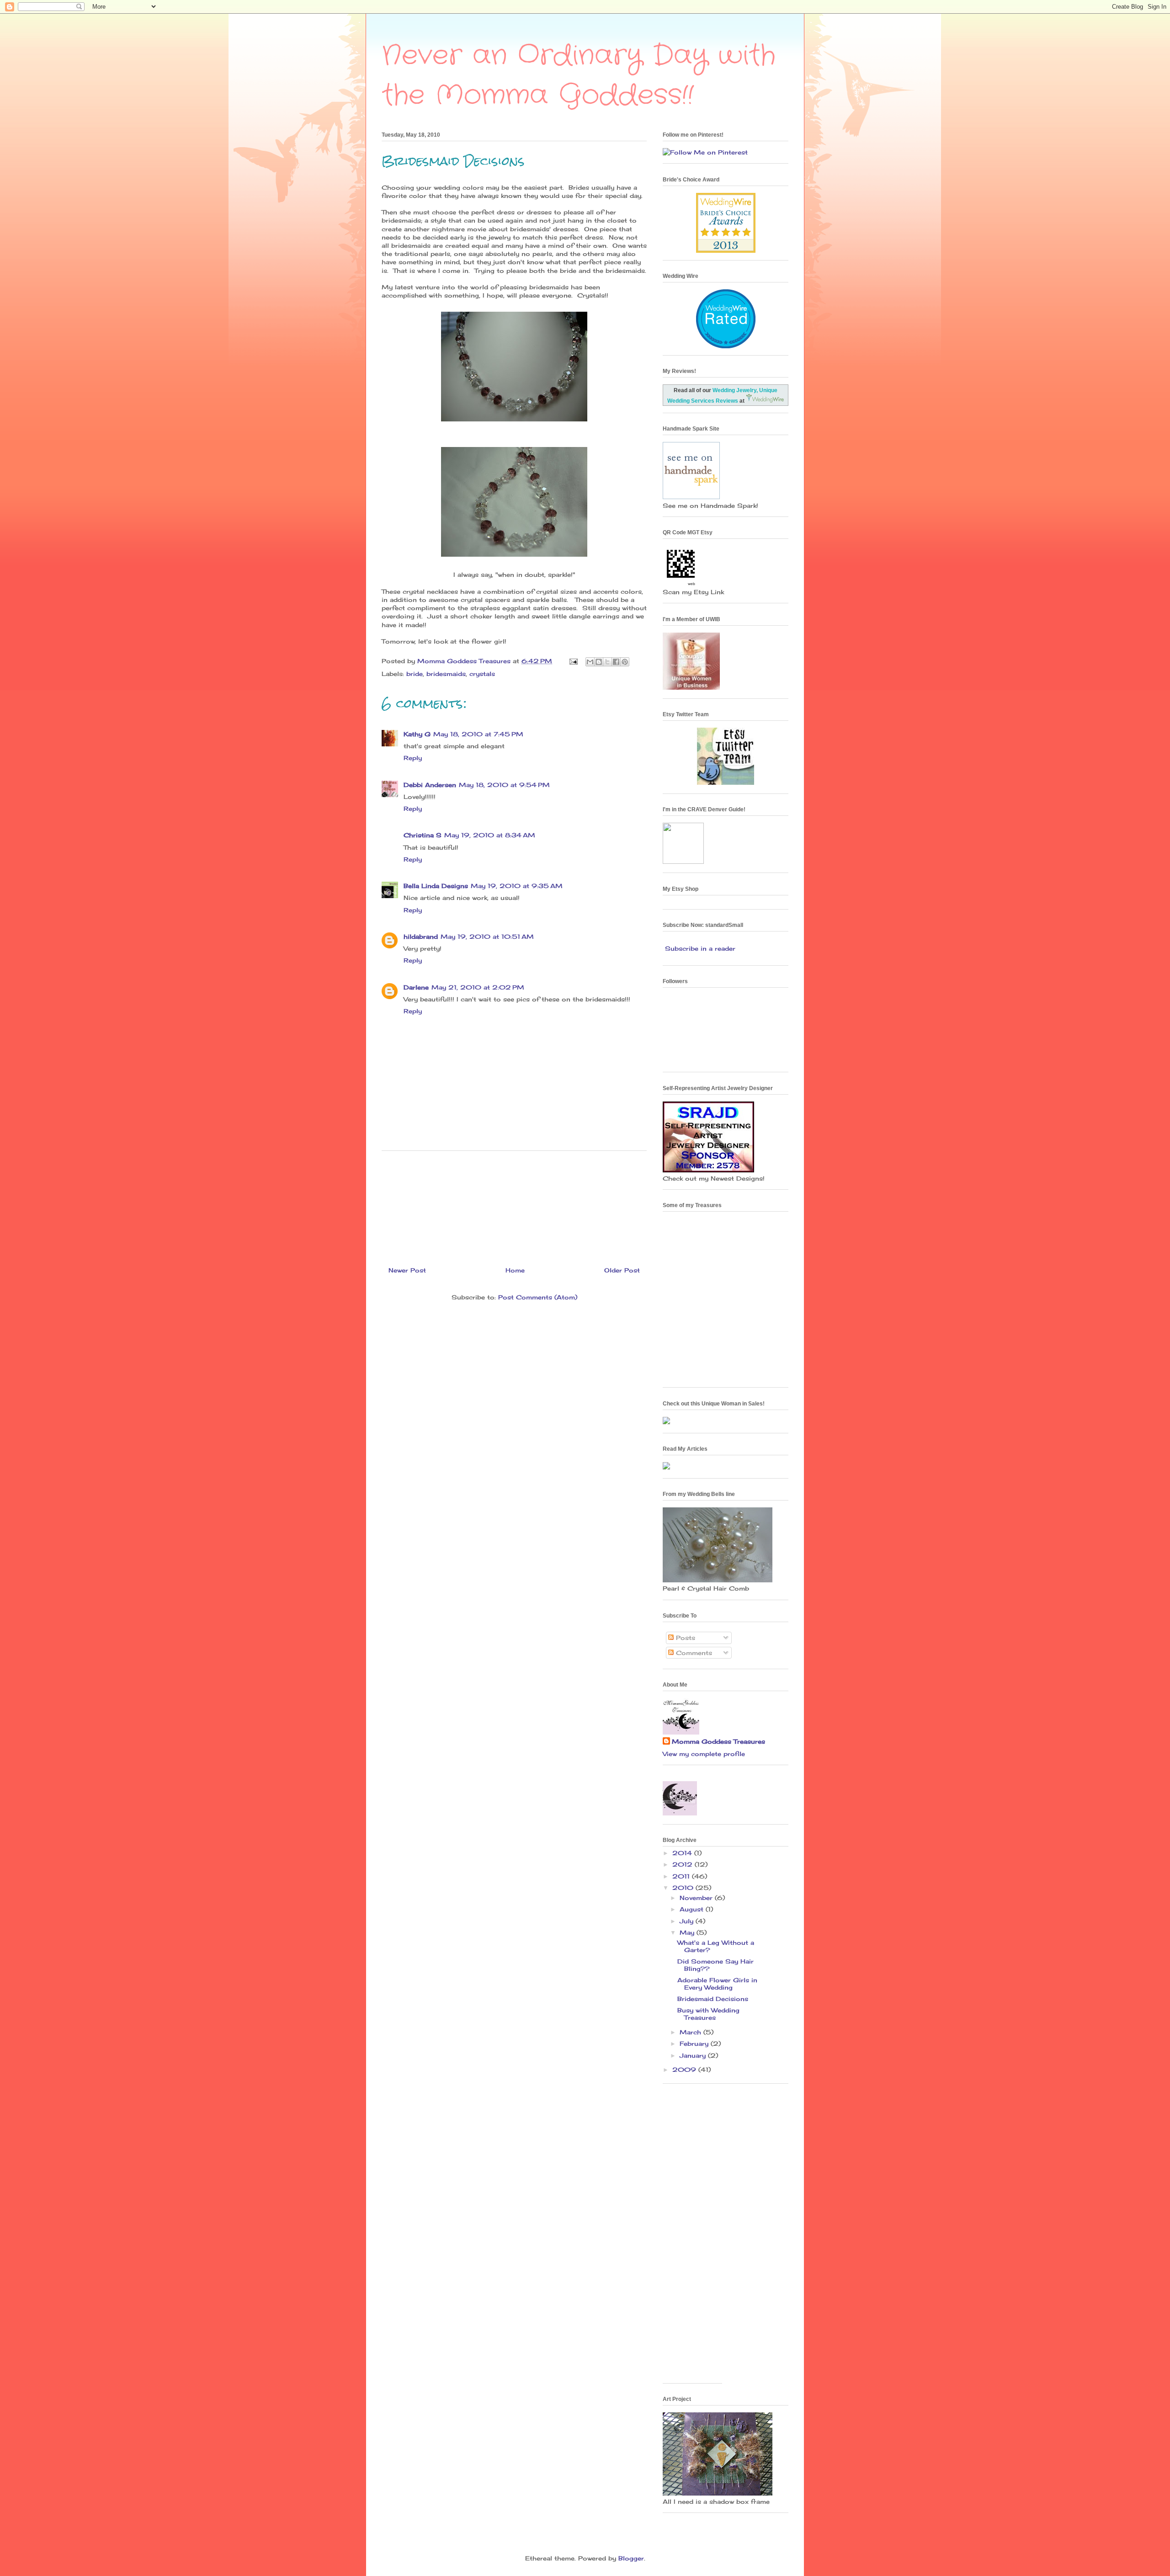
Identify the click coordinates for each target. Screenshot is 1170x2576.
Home (515, 1270)
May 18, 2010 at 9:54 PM (504, 785)
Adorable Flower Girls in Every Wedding (717, 1984)
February (695, 2044)
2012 (683, 1864)
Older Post (622, 1270)
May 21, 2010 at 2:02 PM (478, 987)
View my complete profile (704, 1754)
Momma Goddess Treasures (718, 1741)
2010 (684, 1888)
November (697, 1898)
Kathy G (417, 734)
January (694, 2055)
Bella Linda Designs (436, 886)
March (691, 2032)
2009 (685, 2070)
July (688, 1921)
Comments (693, 1653)
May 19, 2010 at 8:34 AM (490, 835)
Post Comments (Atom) (538, 1297)
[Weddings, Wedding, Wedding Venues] (726, 301)
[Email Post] (573, 661)
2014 (683, 1853)
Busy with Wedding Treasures (708, 2014)
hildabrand (421, 937)
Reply (413, 758)
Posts (684, 1638)
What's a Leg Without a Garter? (716, 1946)
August (693, 1909)
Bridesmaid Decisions (713, 1999)
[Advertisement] (514, 1205)
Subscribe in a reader (700, 948)
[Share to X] (607, 662)
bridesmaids (446, 674)
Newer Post (407, 1270)
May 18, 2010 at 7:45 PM (478, 734)
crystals (482, 674)
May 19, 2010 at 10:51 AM (487, 937)
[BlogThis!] (599, 662)
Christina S (423, 835)
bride (415, 674)
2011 (682, 1876)
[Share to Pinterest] (625, 662)
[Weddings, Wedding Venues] (726, 200)
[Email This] (590, 662)
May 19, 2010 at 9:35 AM (517, 886)
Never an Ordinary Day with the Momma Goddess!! (579, 76)
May (688, 1932)
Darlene (416, 987)
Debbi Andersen (430, 785)
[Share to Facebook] (616, 662)
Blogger (631, 2558)
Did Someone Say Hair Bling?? (715, 1965)
